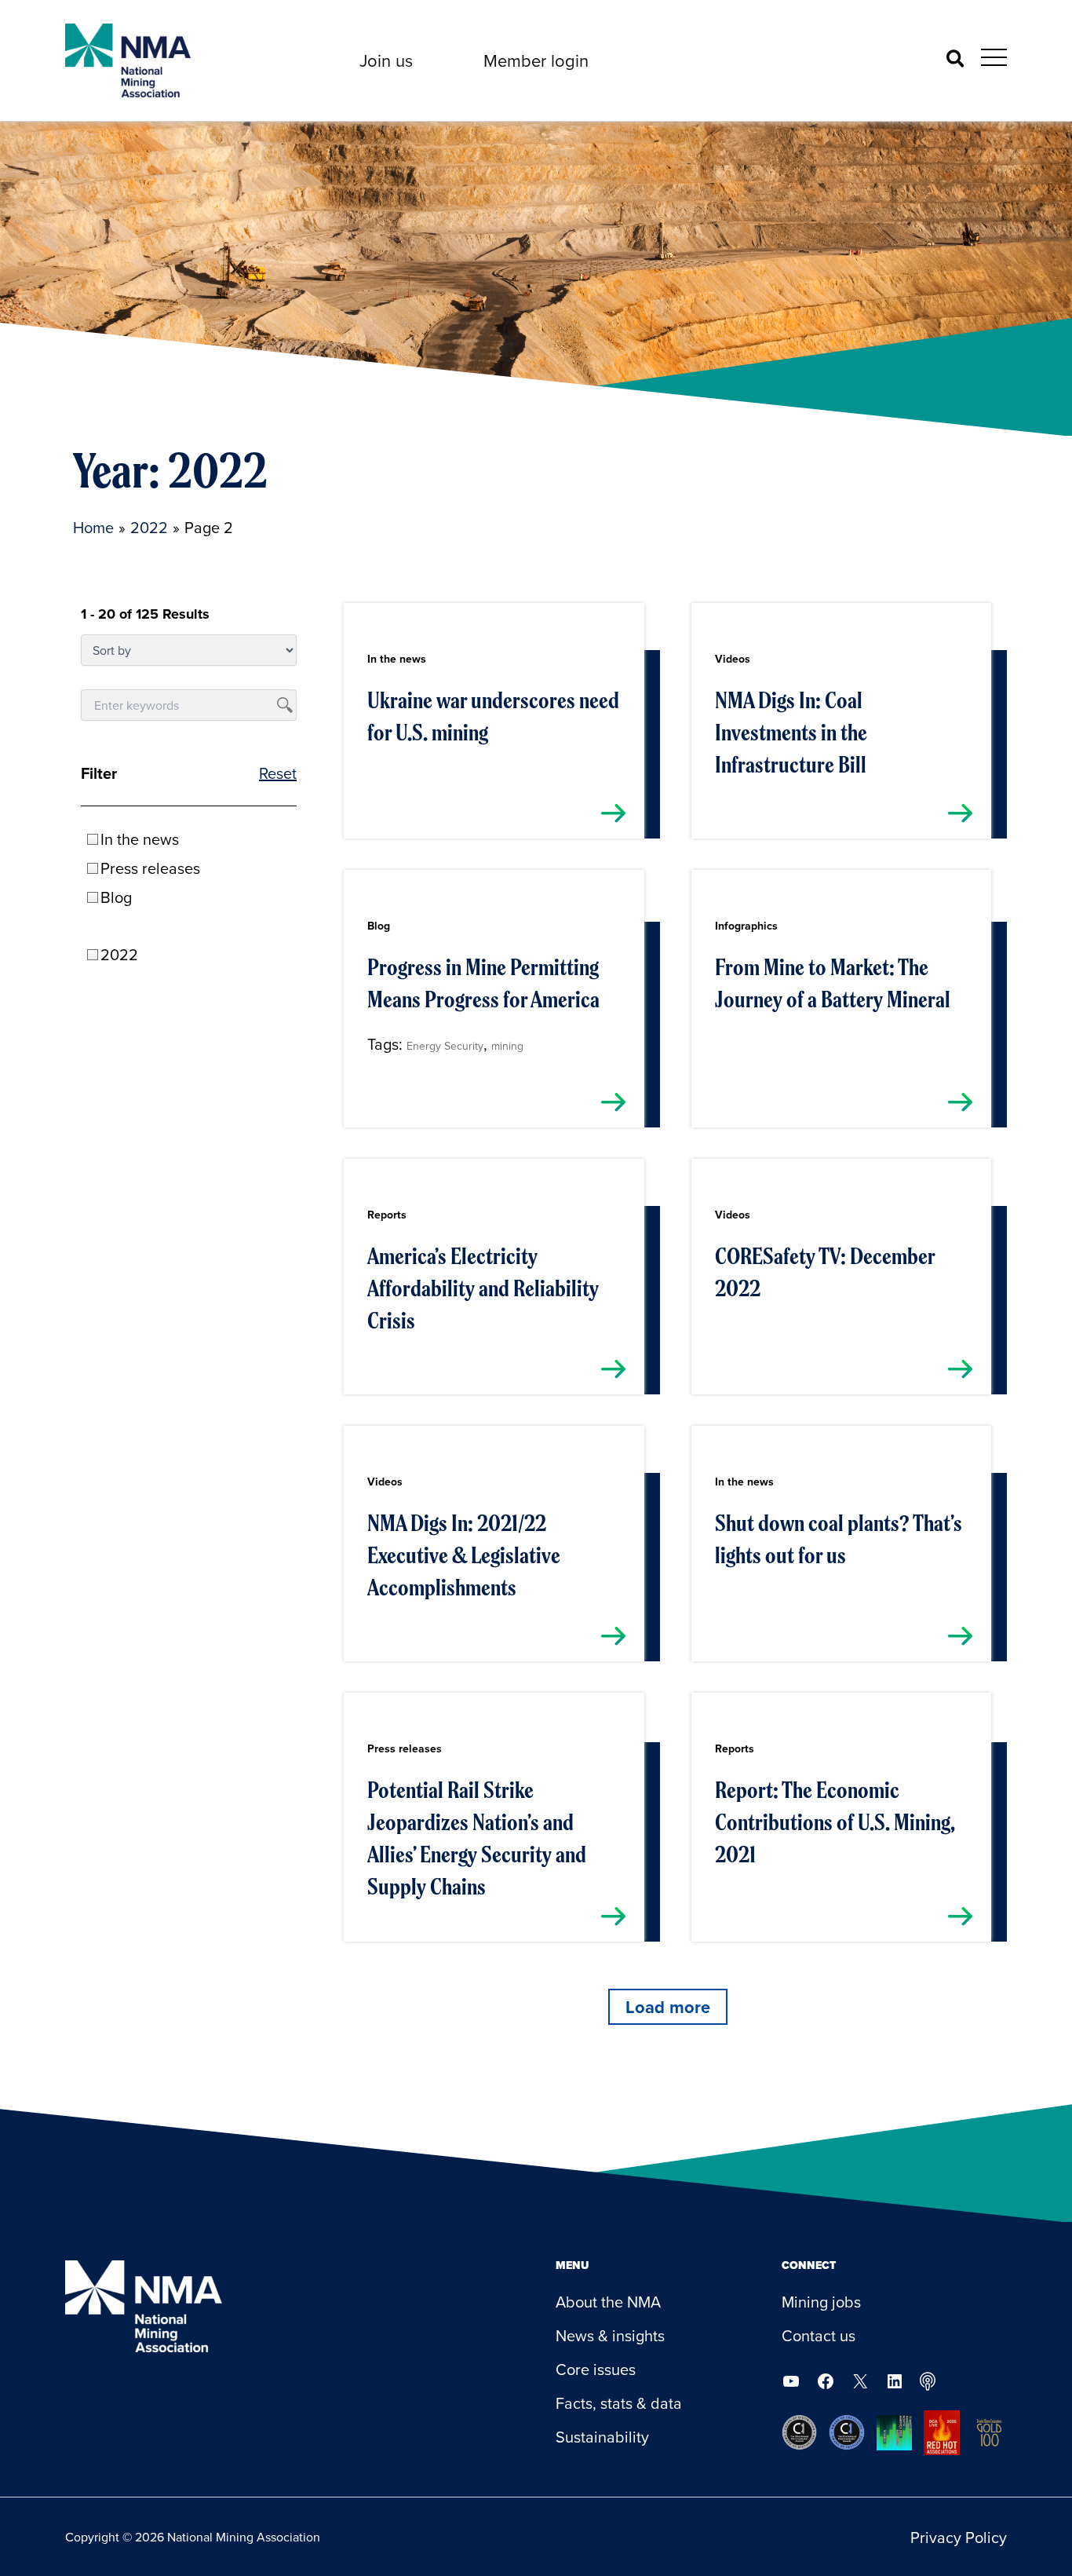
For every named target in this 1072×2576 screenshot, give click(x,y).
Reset (278, 773)
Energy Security (445, 1046)
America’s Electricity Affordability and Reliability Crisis (483, 1288)
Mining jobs (821, 2302)
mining (507, 1046)
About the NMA (608, 2302)
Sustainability (602, 2437)
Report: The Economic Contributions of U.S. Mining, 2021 (835, 1822)
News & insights (610, 2335)
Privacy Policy (959, 2537)
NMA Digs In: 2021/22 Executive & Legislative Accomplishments (464, 1555)
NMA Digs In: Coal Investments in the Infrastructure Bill (791, 733)
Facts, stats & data (619, 2403)
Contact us (819, 2335)
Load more (668, 2007)
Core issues (596, 2369)
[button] (386, 60)
